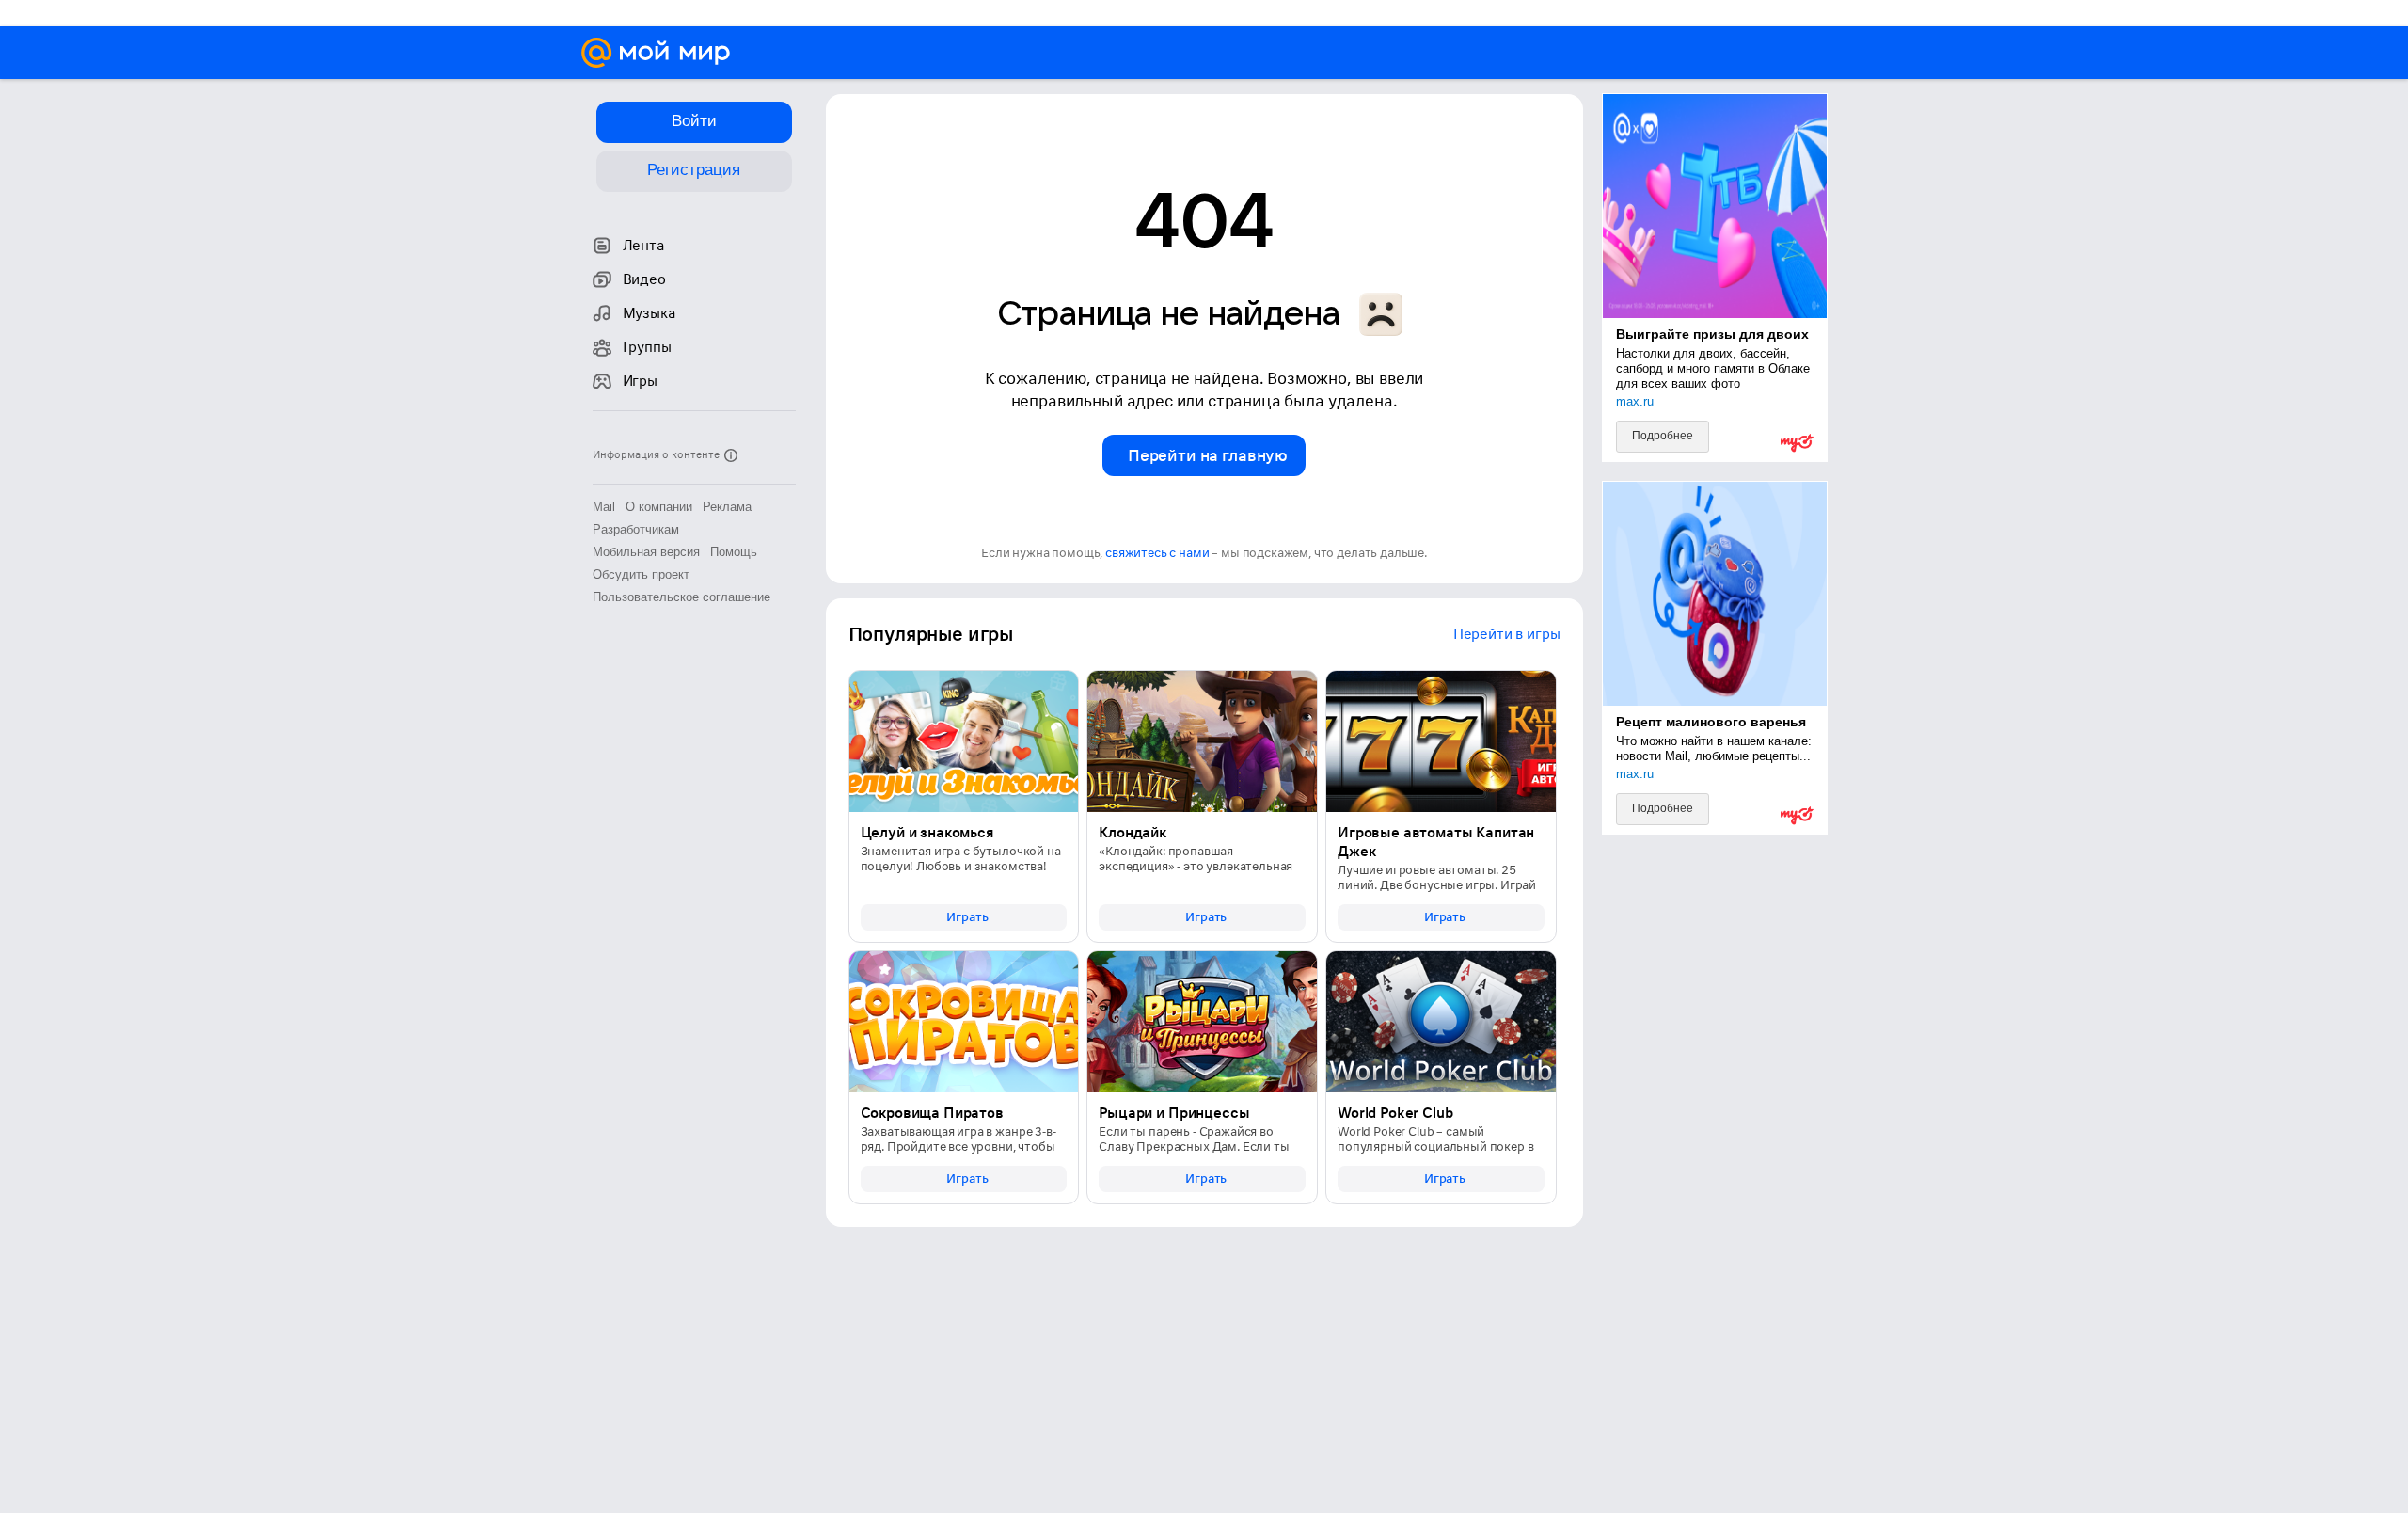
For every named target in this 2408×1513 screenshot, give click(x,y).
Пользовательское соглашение (681, 597)
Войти (694, 121)
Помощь (734, 552)
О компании (659, 507)
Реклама (727, 507)
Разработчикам (636, 529)
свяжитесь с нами (1157, 553)
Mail (604, 507)
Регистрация (694, 170)
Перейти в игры (1507, 634)
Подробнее (1663, 436)
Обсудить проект (641, 574)
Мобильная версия (646, 552)
